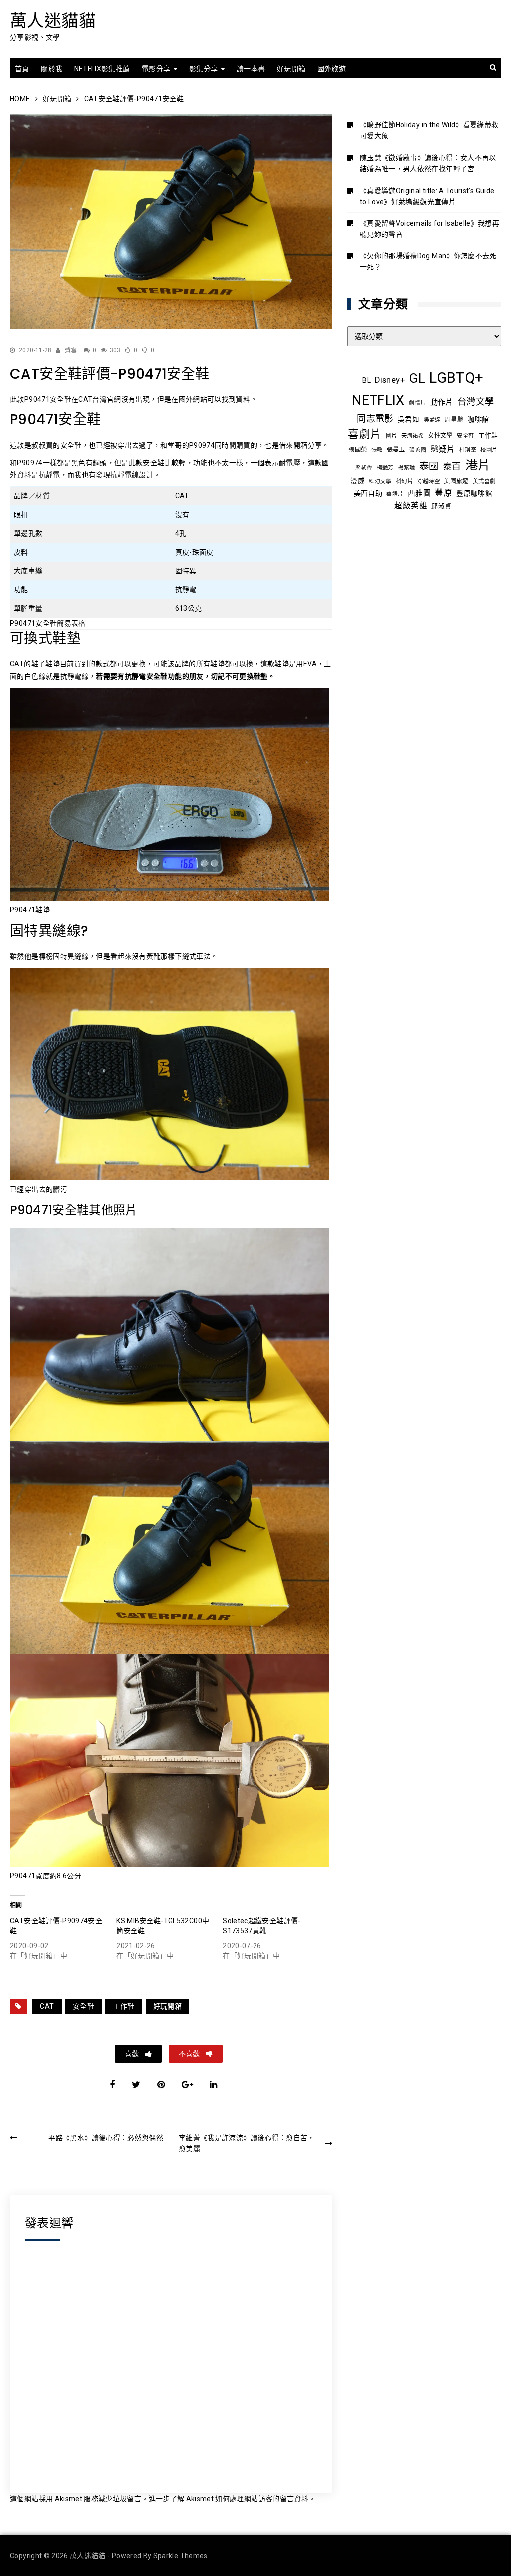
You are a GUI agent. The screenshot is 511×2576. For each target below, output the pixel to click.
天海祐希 (412, 436)
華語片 (395, 494)
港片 (478, 465)
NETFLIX (378, 400)
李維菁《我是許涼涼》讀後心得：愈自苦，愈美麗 (247, 2143)
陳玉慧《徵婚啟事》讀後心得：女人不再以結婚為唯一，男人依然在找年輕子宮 (428, 163)
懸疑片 (443, 449)
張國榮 (358, 450)
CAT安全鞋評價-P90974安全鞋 (56, 1926)
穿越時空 (428, 481)
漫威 (358, 481)
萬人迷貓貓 (53, 21)
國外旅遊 (332, 69)
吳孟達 (432, 420)
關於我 (52, 69)
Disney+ (389, 380)
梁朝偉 (364, 468)
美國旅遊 (456, 481)
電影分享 (156, 69)
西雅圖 (419, 493)
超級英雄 (410, 506)
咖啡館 (478, 419)
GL (417, 378)
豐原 (443, 493)
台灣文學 (475, 401)
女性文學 (440, 436)
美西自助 (368, 493)
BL (367, 380)
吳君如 (408, 419)
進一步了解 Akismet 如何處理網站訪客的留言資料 (229, 2499)
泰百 (452, 466)
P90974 (202, 445)
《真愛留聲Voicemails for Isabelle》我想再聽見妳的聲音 (429, 229)
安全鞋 (84, 2006)
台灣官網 (107, 399)
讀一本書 (251, 69)
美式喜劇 (484, 481)
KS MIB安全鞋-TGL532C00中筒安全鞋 (163, 1926)
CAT (47, 2006)
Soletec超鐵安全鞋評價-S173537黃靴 (261, 1926)
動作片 (442, 402)
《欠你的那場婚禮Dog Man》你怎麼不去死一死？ (428, 261)
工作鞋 (124, 2006)
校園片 (489, 450)
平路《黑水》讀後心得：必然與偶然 (106, 2138)
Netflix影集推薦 (102, 69)
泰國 (429, 466)
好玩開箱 (291, 69)
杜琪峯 (468, 450)
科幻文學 (380, 482)
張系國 (418, 450)
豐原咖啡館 (474, 493)
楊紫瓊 (406, 468)
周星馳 (454, 420)
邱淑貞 (441, 506)
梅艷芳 (385, 468)
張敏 (377, 450)
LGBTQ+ (456, 378)
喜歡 (132, 2054)
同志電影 (375, 418)
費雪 (71, 350)
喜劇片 (365, 434)
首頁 (22, 69)
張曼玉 (396, 450)
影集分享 (203, 69)
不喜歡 (190, 2054)
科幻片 (404, 481)
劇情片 (417, 403)
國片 (391, 436)
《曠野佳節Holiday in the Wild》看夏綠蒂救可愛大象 (429, 130)
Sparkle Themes (180, 2556)
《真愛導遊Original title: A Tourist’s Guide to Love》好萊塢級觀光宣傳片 (427, 196)
